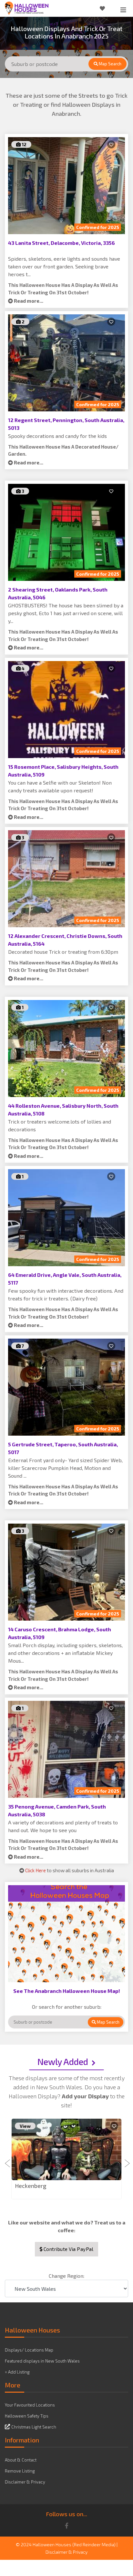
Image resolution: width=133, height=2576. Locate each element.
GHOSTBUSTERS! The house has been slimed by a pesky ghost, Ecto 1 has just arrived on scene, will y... (66, 613)
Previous (8, 2159)
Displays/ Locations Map (29, 2350)
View (25, 2126)
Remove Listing (20, 2471)
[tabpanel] (66, 2159)
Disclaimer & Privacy (25, 2482)
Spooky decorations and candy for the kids (57, 436)
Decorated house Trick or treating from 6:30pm (63, 952)
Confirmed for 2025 (98, 227)
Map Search (110, 64)
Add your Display (86, 2096)
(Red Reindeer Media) (94, 2544)
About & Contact (21, 2460)
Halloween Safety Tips (27, 2416)
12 (24, 144)
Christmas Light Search (34, 2427)
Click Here (36, 1870)
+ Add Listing (17, 2372)
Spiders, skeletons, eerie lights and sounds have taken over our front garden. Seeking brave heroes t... (64, 266)
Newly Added (63, 2061)
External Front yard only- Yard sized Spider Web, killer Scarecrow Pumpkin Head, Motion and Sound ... (65, 1468)
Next (125, 2159)
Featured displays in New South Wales (42, 2361)
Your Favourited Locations (30, 2405)
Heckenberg (31, 2186)
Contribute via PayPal (68, 2249)
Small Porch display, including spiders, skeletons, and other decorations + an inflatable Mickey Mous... (65, 1653)
